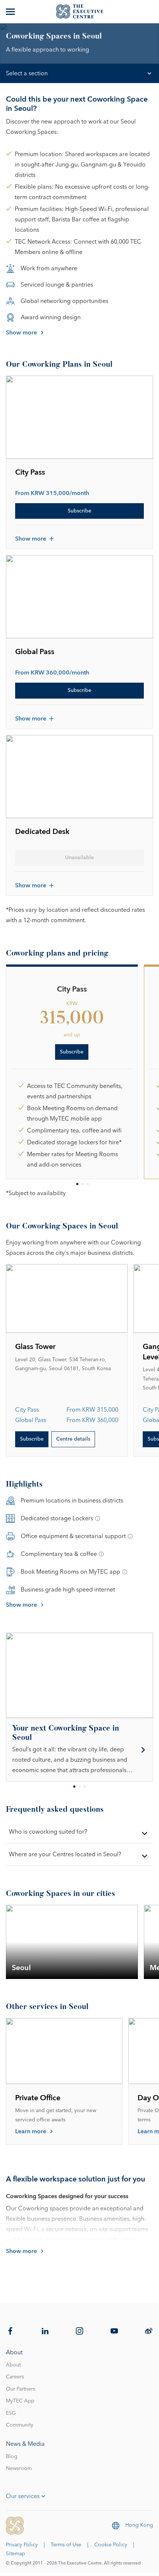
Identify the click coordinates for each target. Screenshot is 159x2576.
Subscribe (79, 511)
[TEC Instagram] (79, 2331)
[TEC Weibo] (149, 2331)
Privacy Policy (22, 2545)
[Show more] (11, 11)
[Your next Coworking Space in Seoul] (79, 1750)
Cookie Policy (111, 2545)
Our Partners (21, 2389)
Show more (21, 333)
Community (20, 2425)
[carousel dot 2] (82, 1184)
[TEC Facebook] (10, 2331)
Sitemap (16, 2554)
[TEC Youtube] (114, 2331)
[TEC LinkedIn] (45, 2331)
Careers (15, 2377)
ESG (11, 2413)
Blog (12, 2457)
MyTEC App (20, 2401)
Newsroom (19, 2468)
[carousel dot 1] (77, 1184)
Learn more (31, 2131)
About (13, 2365)
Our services (23, 2496)
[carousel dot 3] (88, 1184)
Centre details (73, 1439)
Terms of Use (66, 2545)
